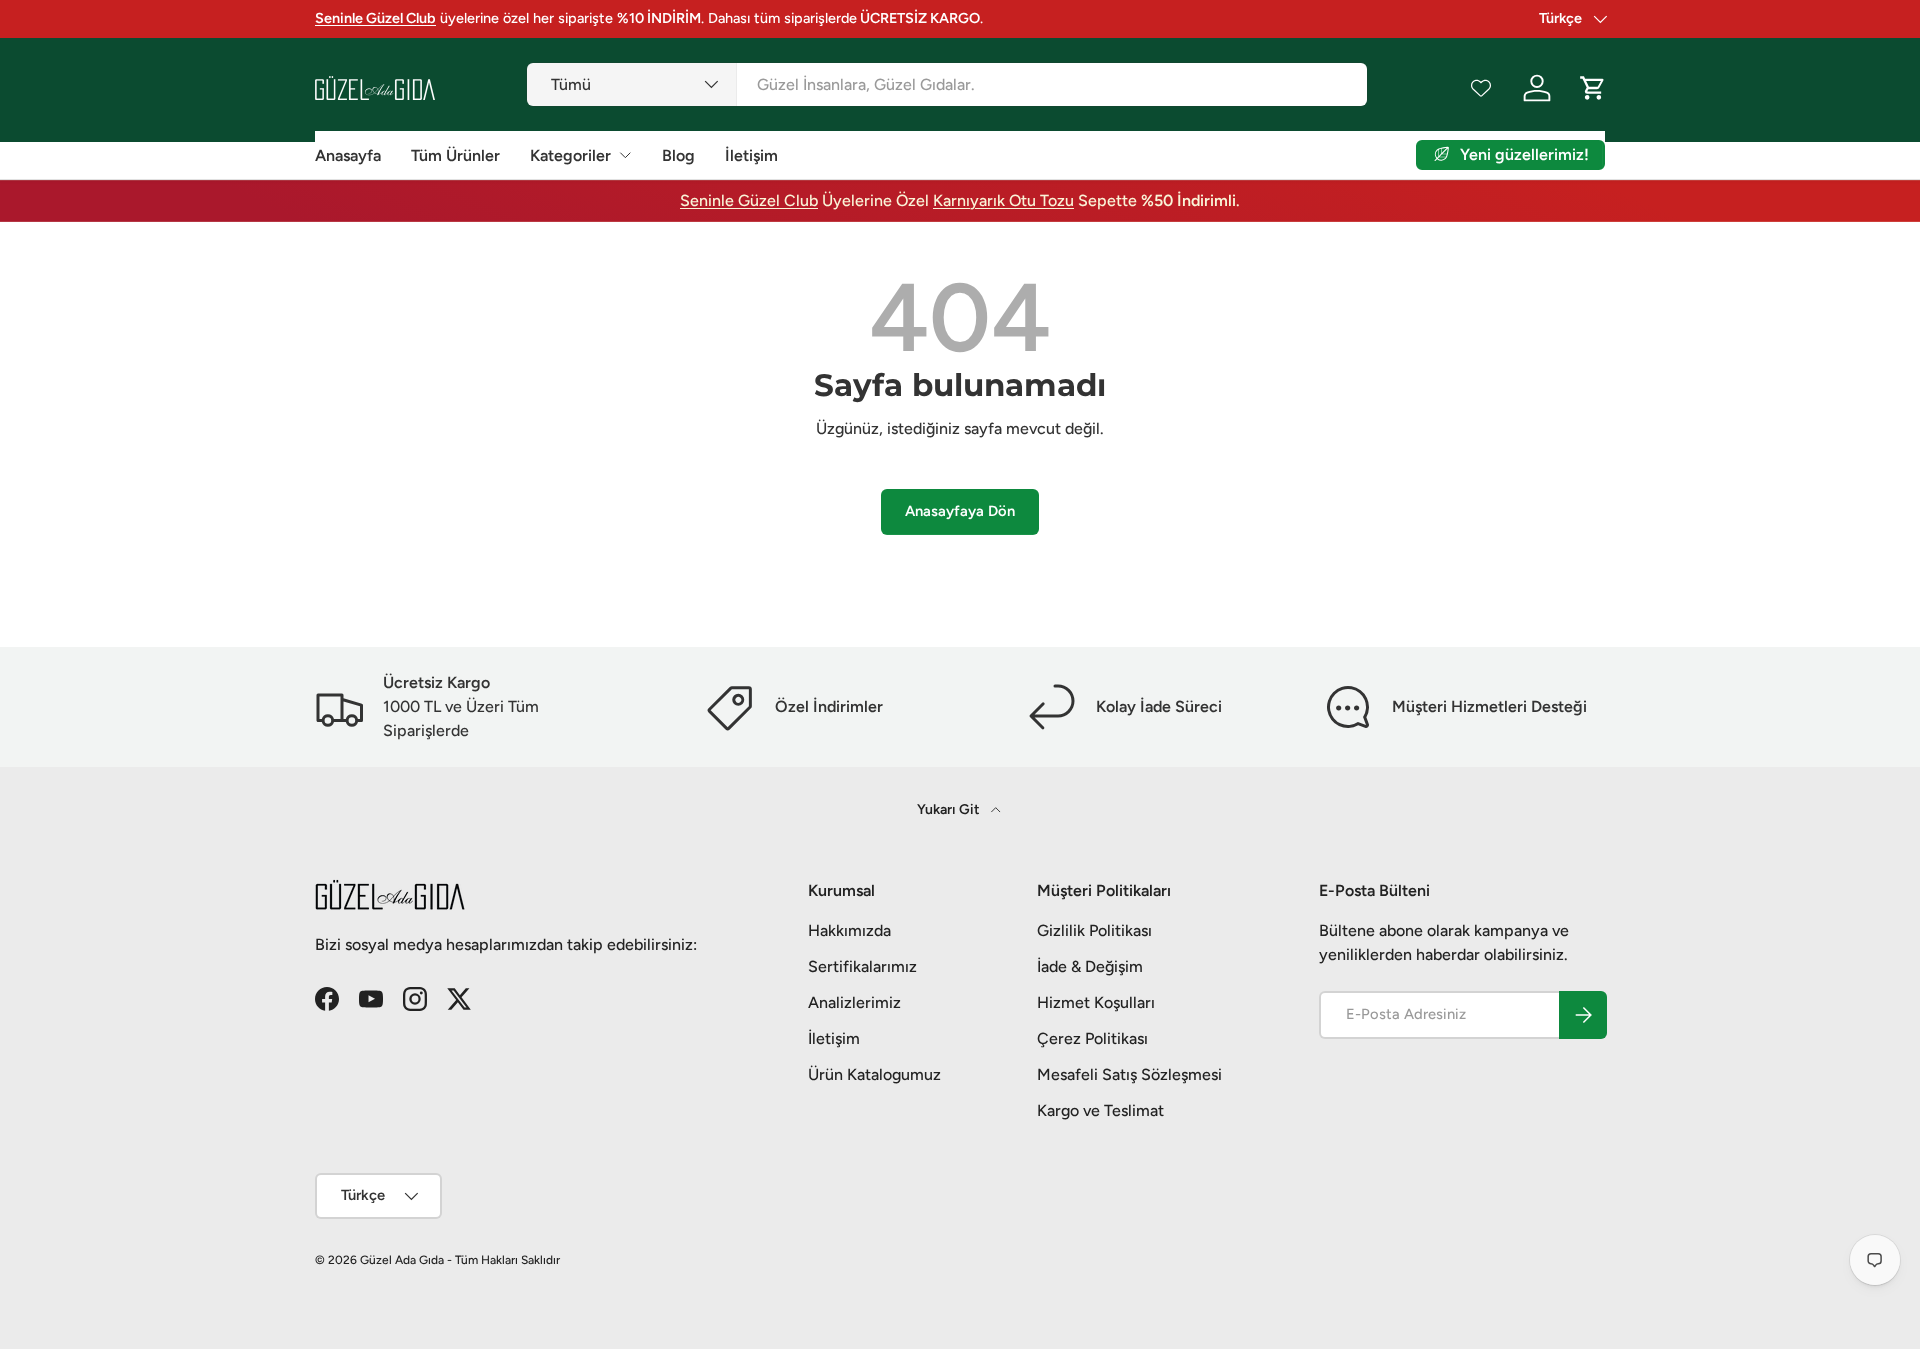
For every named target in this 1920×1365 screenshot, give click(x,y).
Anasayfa (348, 155)
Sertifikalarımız (862, 966)
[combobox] (946, 84)
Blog (678, 155)
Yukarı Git (950, 809)
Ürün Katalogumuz (874, 1074)
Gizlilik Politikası (1094, 930)
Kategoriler (570, 155)
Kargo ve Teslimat (1100, 1110)
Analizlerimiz (854, 1002)
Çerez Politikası (1092, 1038)
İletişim (751, 155)
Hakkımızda (849, 930)
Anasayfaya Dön (960, 511)
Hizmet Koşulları (1096, 1002)
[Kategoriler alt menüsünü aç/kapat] (625, 155)
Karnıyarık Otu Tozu (1003, 200)
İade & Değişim (1090, 966)
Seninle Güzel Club (749, 200)
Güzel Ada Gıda (402, 1260)
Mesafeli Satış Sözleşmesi (1129, 1074)
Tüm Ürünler (455, 155)
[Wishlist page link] (1481, 88)
